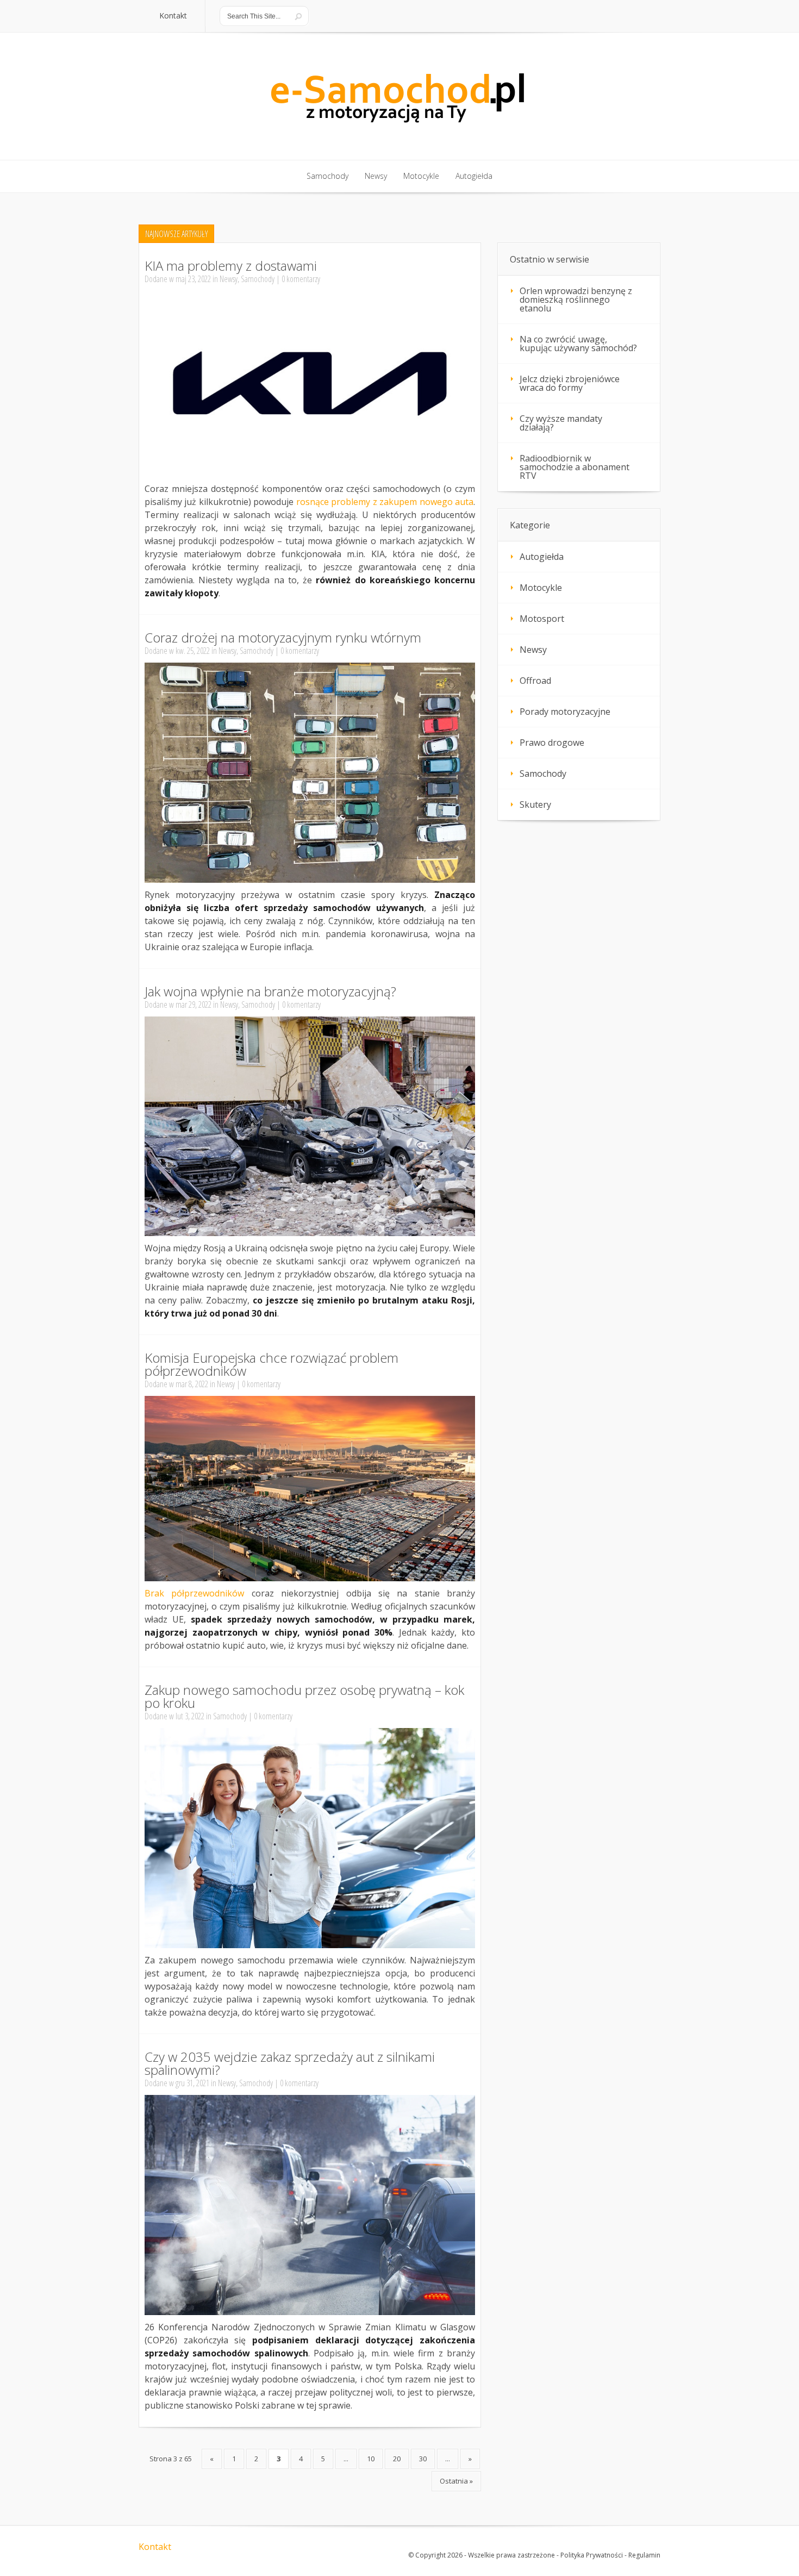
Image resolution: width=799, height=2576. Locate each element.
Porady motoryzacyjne (565, 712)
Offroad (535, 681)
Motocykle (541, 588)
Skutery (535, 804)
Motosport (542, 619)
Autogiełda (542, 557)
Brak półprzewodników (194, 1593)
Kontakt (155, 2547)
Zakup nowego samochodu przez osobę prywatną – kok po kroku (304, 1696)
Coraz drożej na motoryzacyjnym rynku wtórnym (283, 637)
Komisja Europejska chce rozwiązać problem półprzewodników (271, 1364)
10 (371, 2459)
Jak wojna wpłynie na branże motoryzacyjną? (270, 991)
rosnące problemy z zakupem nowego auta (385, 502)
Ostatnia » (456, 2481)
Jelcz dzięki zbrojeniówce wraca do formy (570, 383)
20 (397, 2459)
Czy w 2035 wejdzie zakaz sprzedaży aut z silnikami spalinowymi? (290, 2063)
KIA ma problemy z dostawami (231, 266)
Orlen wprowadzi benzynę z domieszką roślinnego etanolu (576, 300)
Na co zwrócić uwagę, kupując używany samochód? (578, 344)
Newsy (229, 279)
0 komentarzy (301, 279)
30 (423, 2459)
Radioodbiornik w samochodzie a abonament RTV (575, 467)
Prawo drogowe (552, 743)
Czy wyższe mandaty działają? (561, 423)
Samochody (258, 279)
